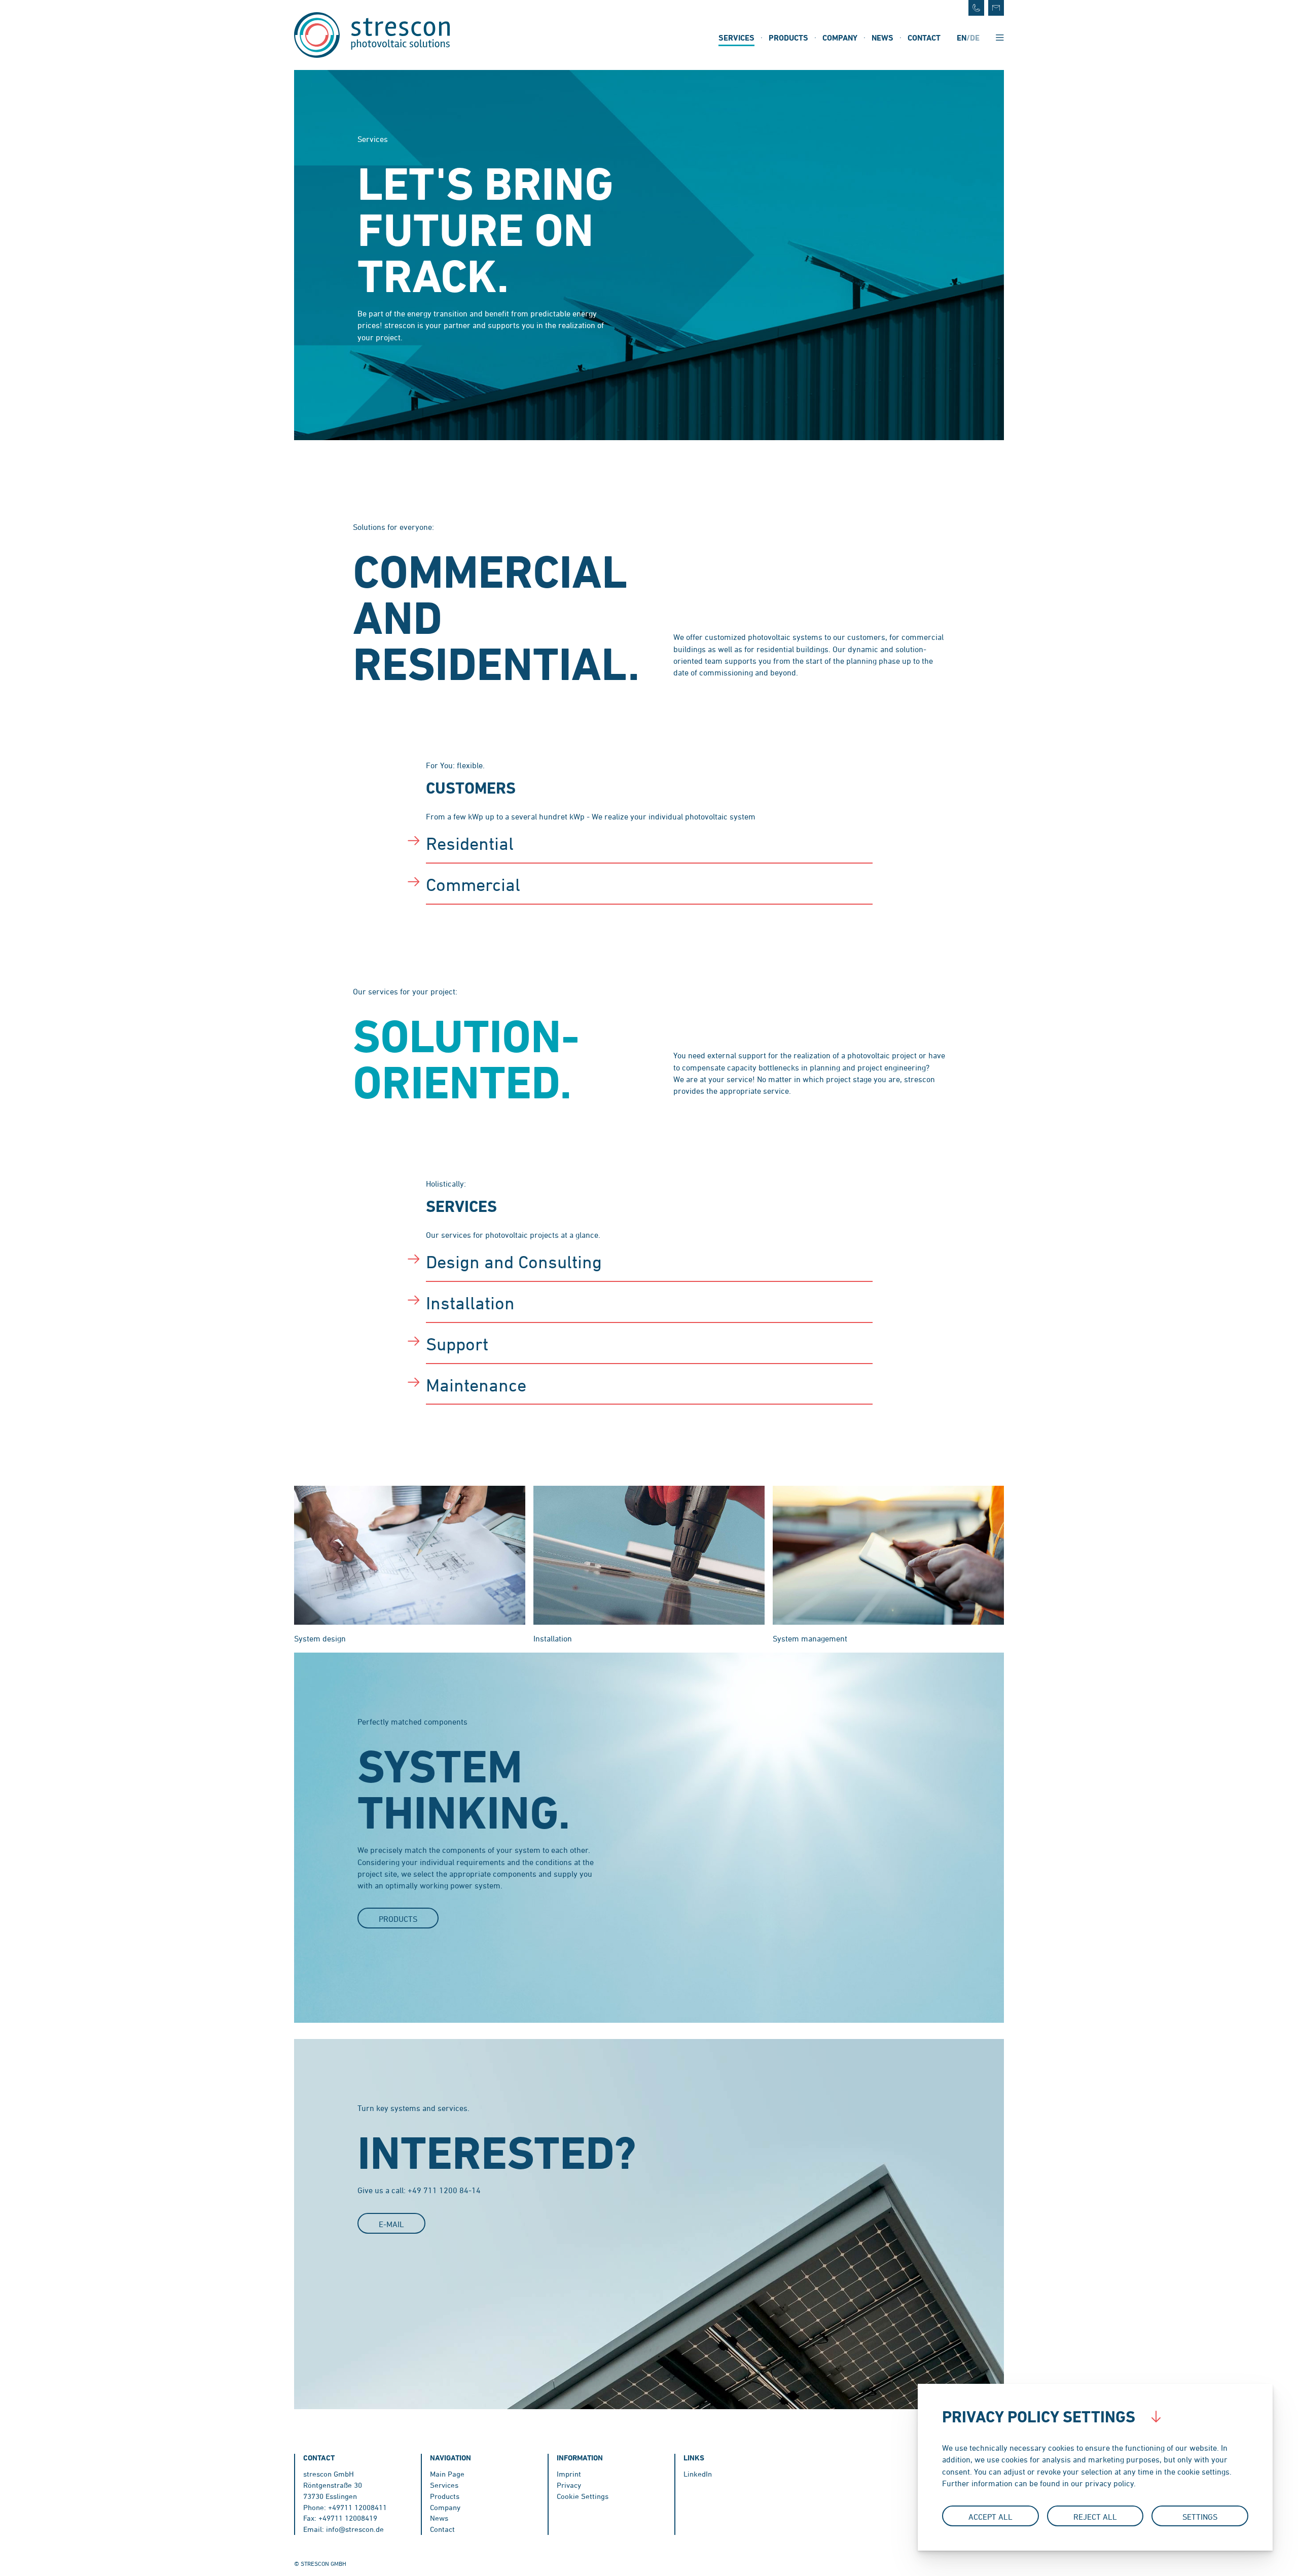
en (962, 38)
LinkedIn (698, 2474)
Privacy (569, 2485)
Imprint (569, 2474)
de (975, 38)
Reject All (1095, 2517)
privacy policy (1109, 2483)
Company (840, 38)
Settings (1200, 2517)
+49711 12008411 (357, 2507)
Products (788, 38)
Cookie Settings (583, 2496)
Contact (924, 38)
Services (736, 38)
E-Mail (391, 2224)
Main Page (447, 2474)
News (882, 38)
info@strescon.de (355, 2529)
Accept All (990, 2517)
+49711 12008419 (348, 2518)
